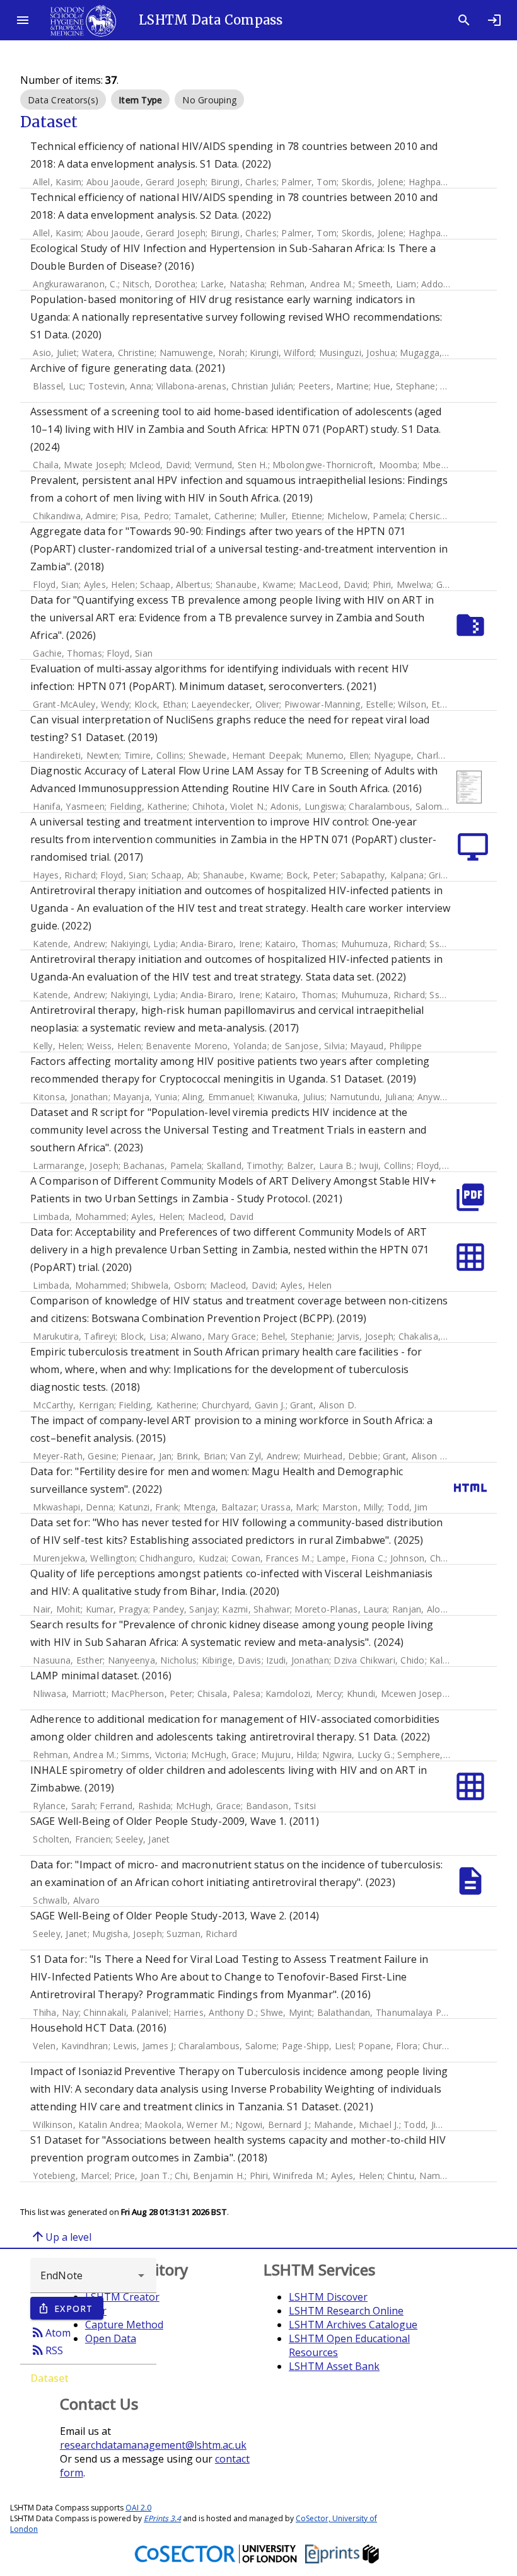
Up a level (61, 2236)
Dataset (49, 2378)
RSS (47, 2350)
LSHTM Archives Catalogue (353, 2325)
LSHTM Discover (328, 2297)
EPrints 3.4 (162, 2518)
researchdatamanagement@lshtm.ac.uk (153, 2445)
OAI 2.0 (138, 2508)
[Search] (464, 20)
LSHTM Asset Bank (334, 2366)
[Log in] (494, 20)
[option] (63, 100)
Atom (50, 2332)
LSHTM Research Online (346, 2311)
